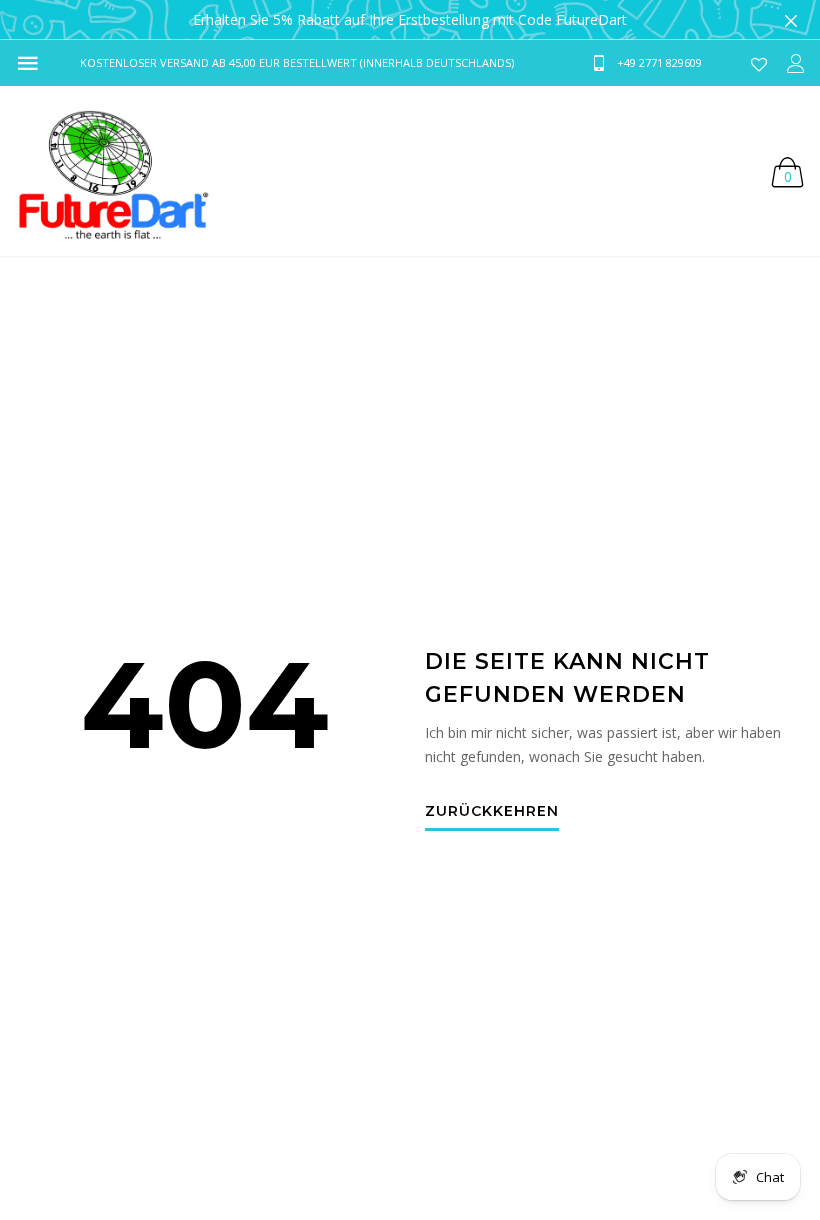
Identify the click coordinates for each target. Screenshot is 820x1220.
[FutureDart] (112, 171)
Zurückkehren (492, 812)
